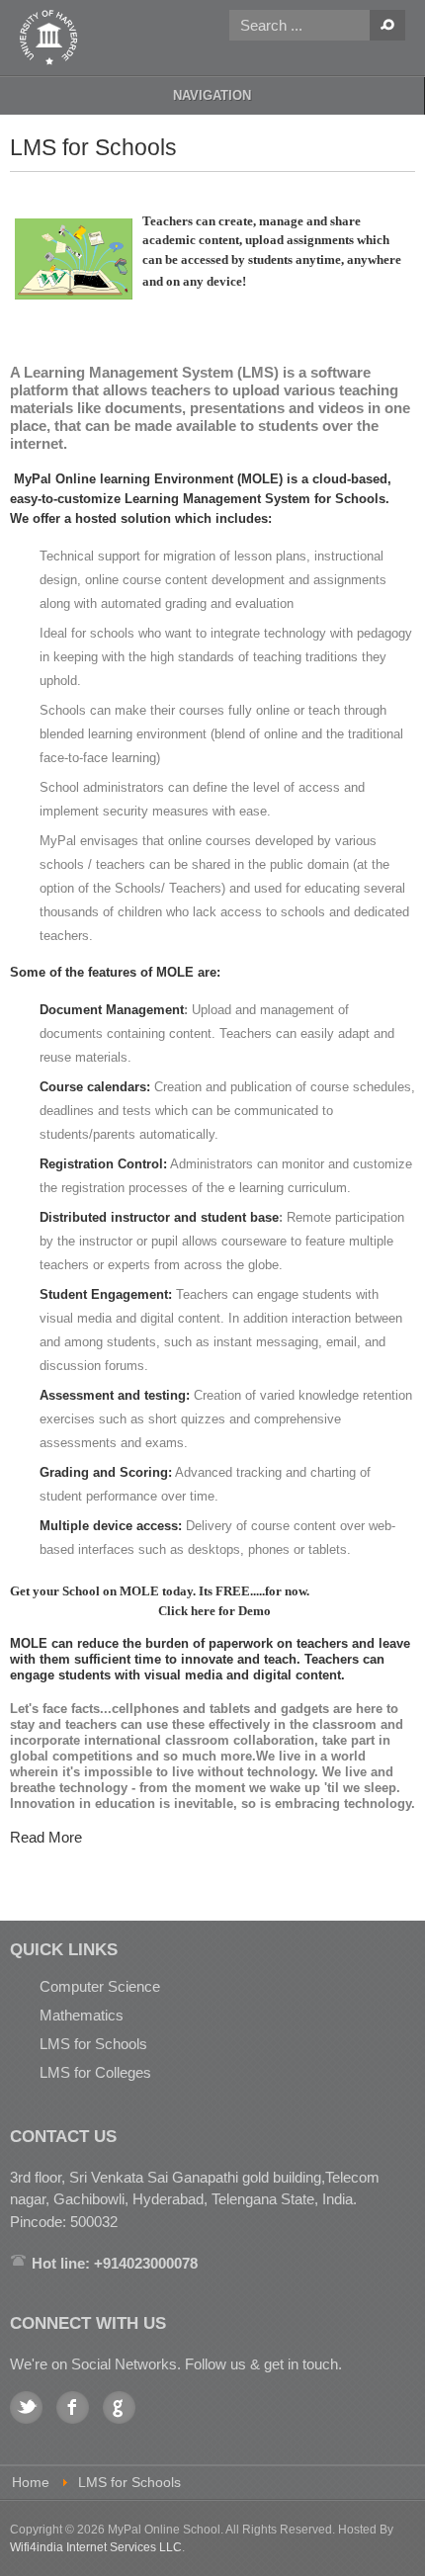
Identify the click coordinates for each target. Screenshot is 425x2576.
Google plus (119, 2407)
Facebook (73, 2407)
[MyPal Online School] (49, 38)
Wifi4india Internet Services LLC (96, 2547)
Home (31, 2483)
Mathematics (82, 2015)
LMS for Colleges (95, 2072)
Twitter (26, 2407)
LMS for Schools (93, 2044)
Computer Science (100, 1986)
